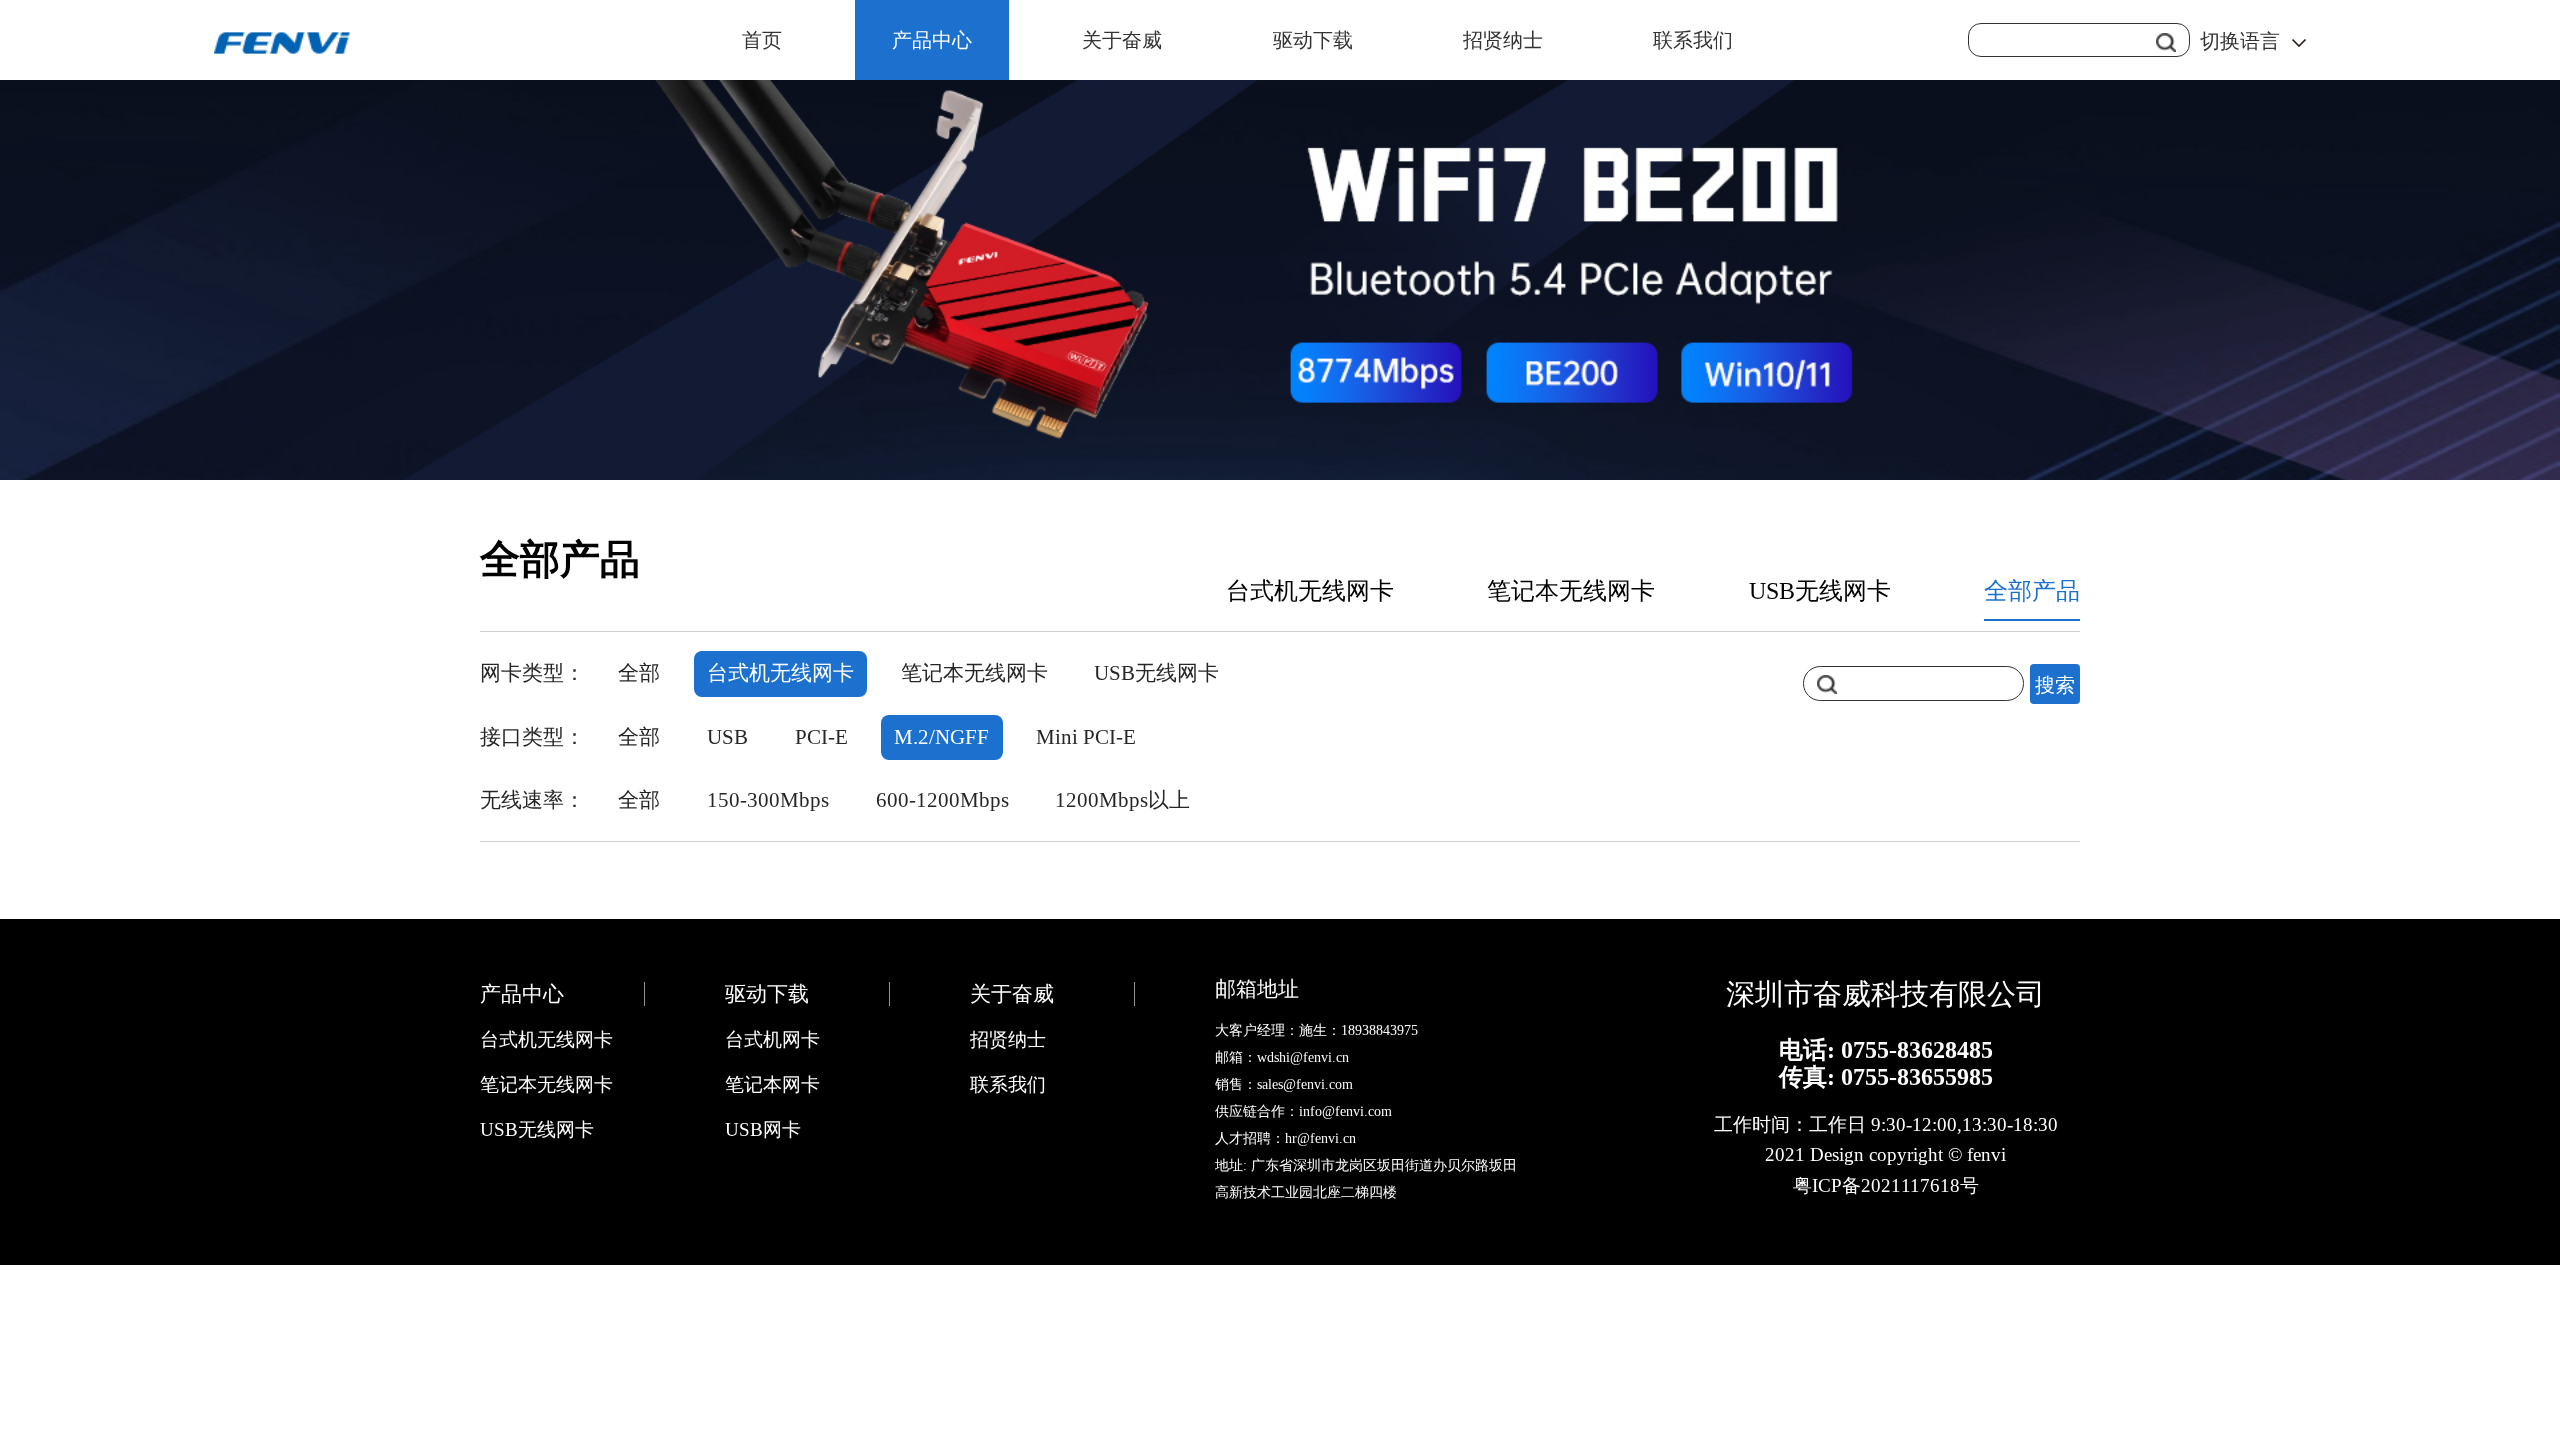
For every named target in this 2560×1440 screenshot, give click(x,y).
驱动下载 (1313, 40)
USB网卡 (763, 1129)
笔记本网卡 (772, 1084)
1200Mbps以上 (1122, 800)
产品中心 (932, 40)
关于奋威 (1122, 40)
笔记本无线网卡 (1571, 591)
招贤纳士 (1503, 40)
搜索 (2055, 683)
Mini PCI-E (1086, 737)
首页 (762, 40)
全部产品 (2032, 591)
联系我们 (1693, 40)
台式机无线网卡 (1310, 591)
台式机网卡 (772, 1039)
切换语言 (2240, 41)
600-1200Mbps (942, 800)
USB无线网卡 (1820, 591)
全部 (639, 673)
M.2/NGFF (941, 737)
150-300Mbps (768, 800)
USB (727, 737)
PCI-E (821, 737)
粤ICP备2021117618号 (1886, 1185)
